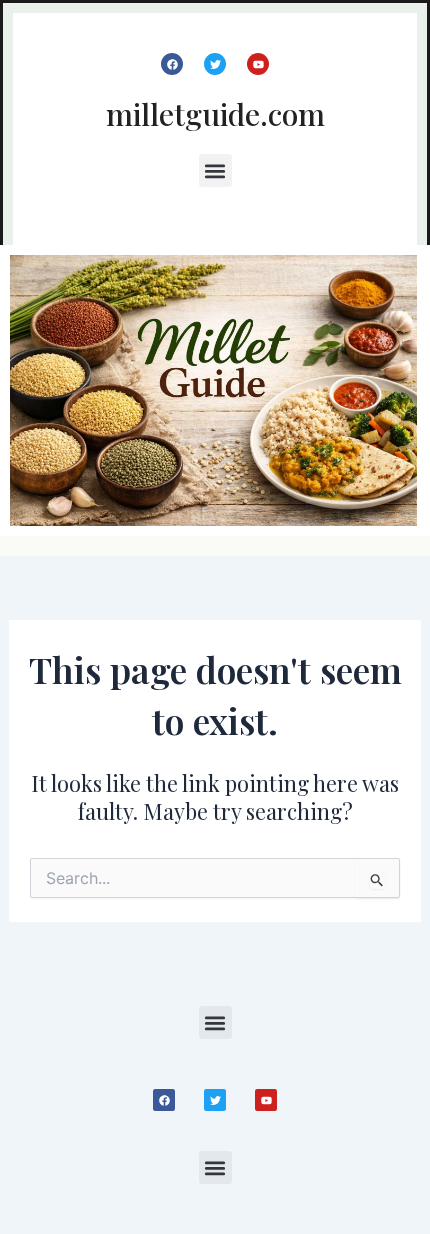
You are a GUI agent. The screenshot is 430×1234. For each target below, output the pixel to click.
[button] (215, 170)
